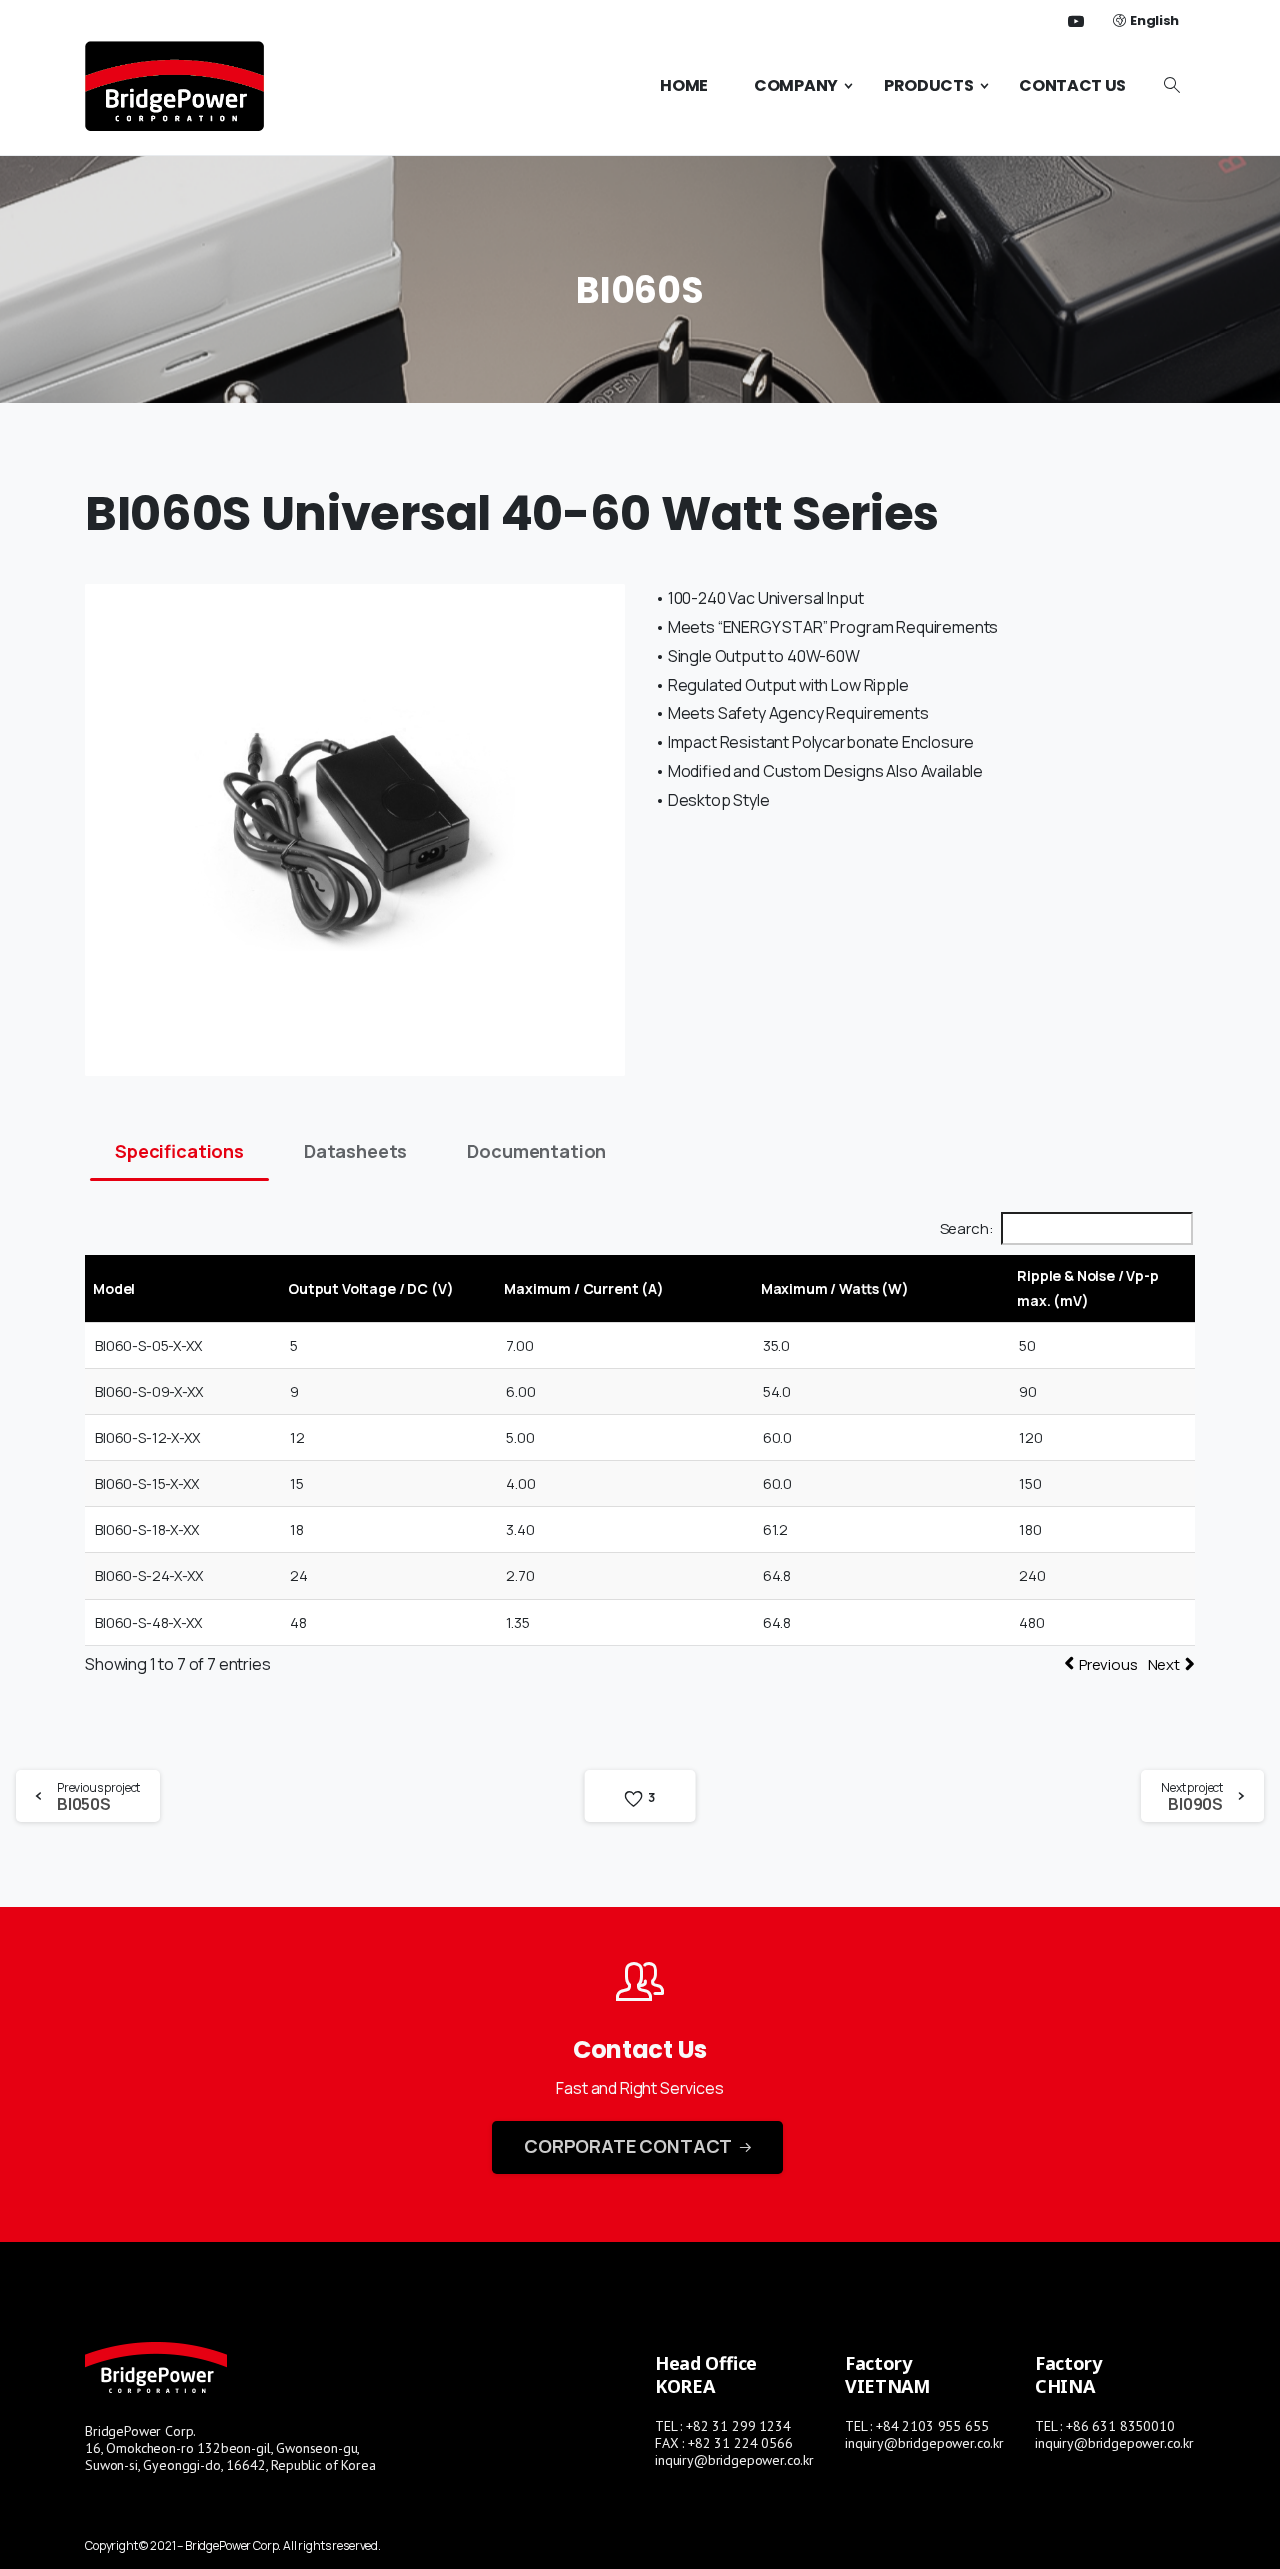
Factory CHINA (1068, 2374)
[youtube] (1076, 21)
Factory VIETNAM (887, 2374)
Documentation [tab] (536, 1151)
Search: (967, 1228)
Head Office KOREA (706, 2374)
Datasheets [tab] (355, 1151)
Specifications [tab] (179, 1151)
